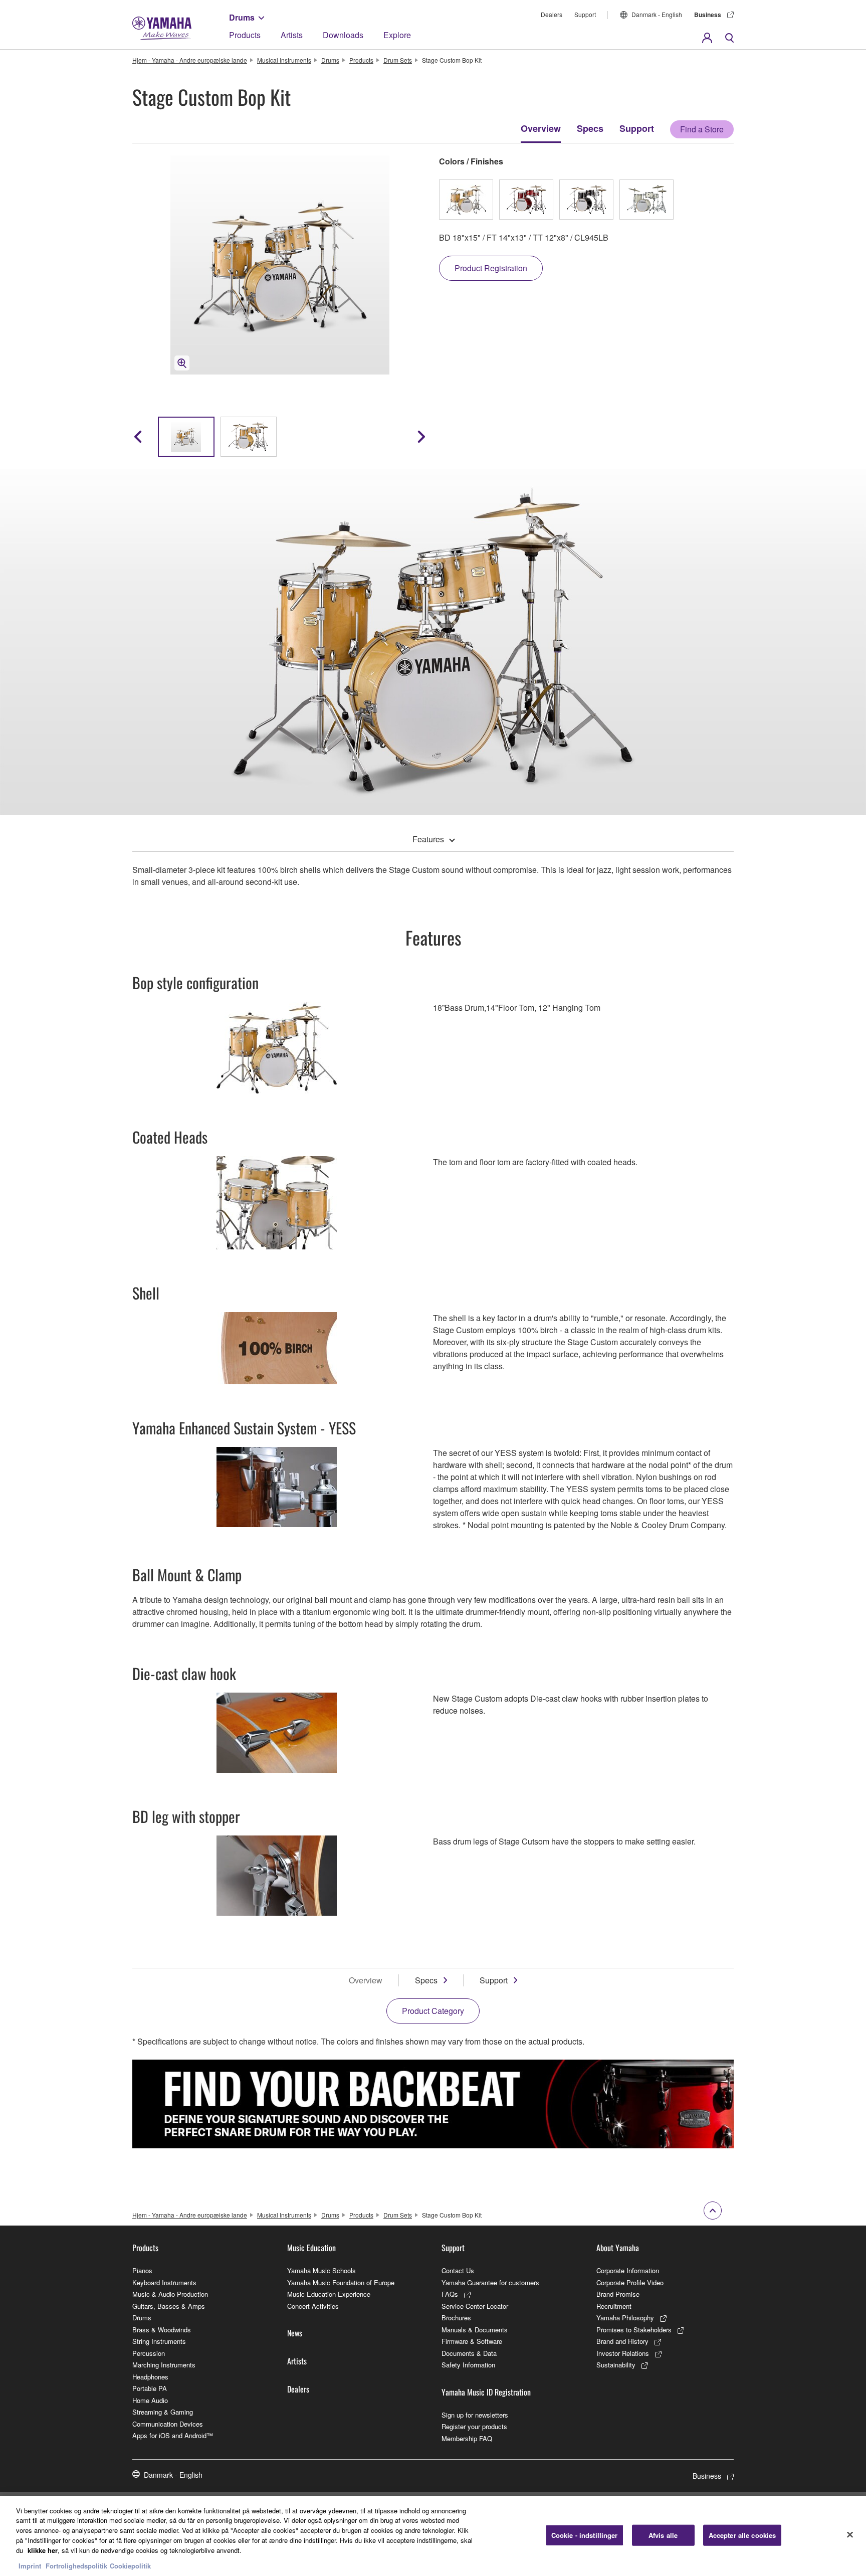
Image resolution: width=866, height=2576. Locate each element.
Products (245, 35)
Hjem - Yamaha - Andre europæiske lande (190, 60)
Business (708, 15)
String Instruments (159, 2341)
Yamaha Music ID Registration (486, 2392)
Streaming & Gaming (163, 2412)
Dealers (552, 14)
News (295, 2333)
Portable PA (150, 2388)
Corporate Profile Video (630, 2282)
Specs (590, 128)
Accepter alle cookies (742, 2535)
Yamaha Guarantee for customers (490, 2282)
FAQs (450, 2294)
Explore (397, 35)
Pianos (142, 2270)
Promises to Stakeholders (634, 2330)
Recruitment (614, 2306)
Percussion (149, 2353)
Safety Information (468, 2365)
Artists (292, 35)
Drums (242, 17)
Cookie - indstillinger (585, 2535)
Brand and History (622, 2341)
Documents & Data (469, 2353)
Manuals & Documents (475, 2330)
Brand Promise (618, 2294)
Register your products (474, 2426)
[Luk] (850, 2534)
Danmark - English (657, 14)
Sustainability (616, 2365)
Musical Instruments (284, 60)
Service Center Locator (475, 2306)
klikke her (43, 2550)
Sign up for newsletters (475, 2415)
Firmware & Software (472, 2341)
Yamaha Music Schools (321, 2270)
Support (585, 14)
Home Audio (150, 2400)
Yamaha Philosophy (625, 2318)
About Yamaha (618, 2248)
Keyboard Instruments (164, 2282)
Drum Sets (398, 60)
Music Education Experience (329, 2294)
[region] (433, 2536)
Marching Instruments (164, 2365)
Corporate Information (628, 2270)
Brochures (456, 2318)
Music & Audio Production (170, 2294)
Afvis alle (663, 2535)
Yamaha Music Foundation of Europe (341, 2282)
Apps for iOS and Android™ (173, 2435)
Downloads (343, 35)
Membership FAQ (467, 2438)
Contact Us (458, 2270)
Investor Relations (623, 2353)
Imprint (30, 2566)
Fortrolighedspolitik (76, 2566)
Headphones (150, 2377)
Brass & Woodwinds (162, 2330)
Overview (541, 128)
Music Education (311, 2248)
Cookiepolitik (130, 2566)
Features (428, 839)
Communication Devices (168, 2424)
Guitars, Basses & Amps (169, 2306)
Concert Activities (313, 2306)
